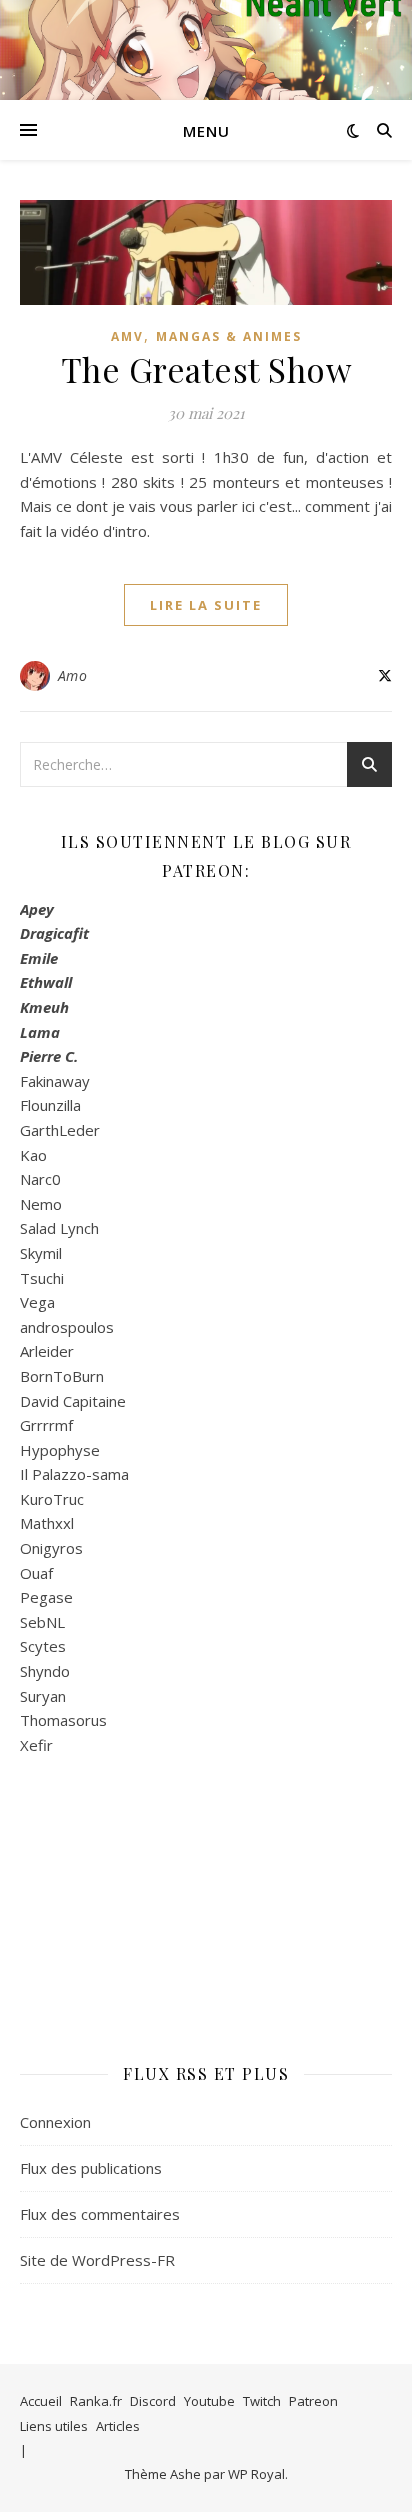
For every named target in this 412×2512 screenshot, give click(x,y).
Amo (73, 675)
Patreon (313, 2401)
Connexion (55, 2122)
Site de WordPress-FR (97, 2260)
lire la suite (206, 605)
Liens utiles (54, 2426)
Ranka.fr (96, 2401)
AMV (127, 336)
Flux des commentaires (100, 2214)
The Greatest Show (206, 369)
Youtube (209, 2401)
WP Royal (256, 2474)
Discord (153, 2401)
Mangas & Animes (229, 336)
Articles (118, 2426)
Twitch (262, 2401)
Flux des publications (91, 2168)
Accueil (41, 2401)
